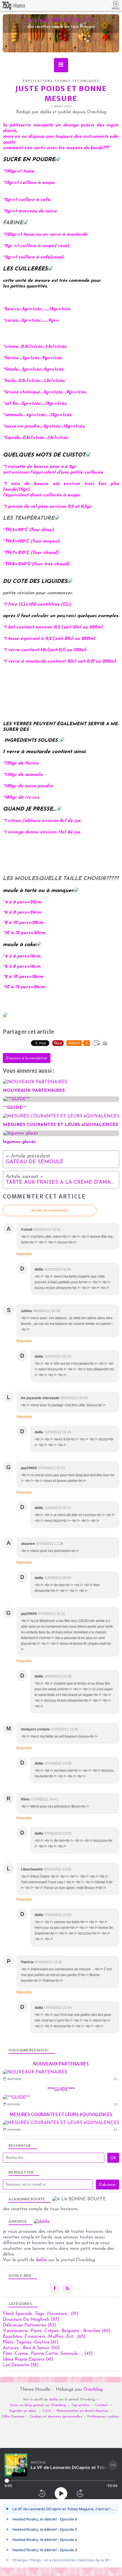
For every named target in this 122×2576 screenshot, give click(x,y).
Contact (101, 2405)
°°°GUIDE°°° (61, 2089)
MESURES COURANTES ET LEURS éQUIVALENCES (61, 2114)
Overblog (93, 2390)
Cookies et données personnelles (56, 2417)
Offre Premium (13, 2417)
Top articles (80, 2405)
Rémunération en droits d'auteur (83, 2411)
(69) (57, 2331)
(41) (28, 2359)
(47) (48, 2354)
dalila (41, 2260)
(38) (21, 2365)
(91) (41, 2314)
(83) (30, 2325)
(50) (31, 2348)
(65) (44, 2337)
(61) (31, 2342)
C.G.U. (47, 2411)
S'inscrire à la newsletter (27, 1058)
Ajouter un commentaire (50, 1210)
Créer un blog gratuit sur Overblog (38, 2405)
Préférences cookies (103, 2417)
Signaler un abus (23, 2411)
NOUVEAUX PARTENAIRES (61, 2064)
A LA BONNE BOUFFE (61, 20)
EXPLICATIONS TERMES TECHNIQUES (61, 81)
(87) (31, 2320)
